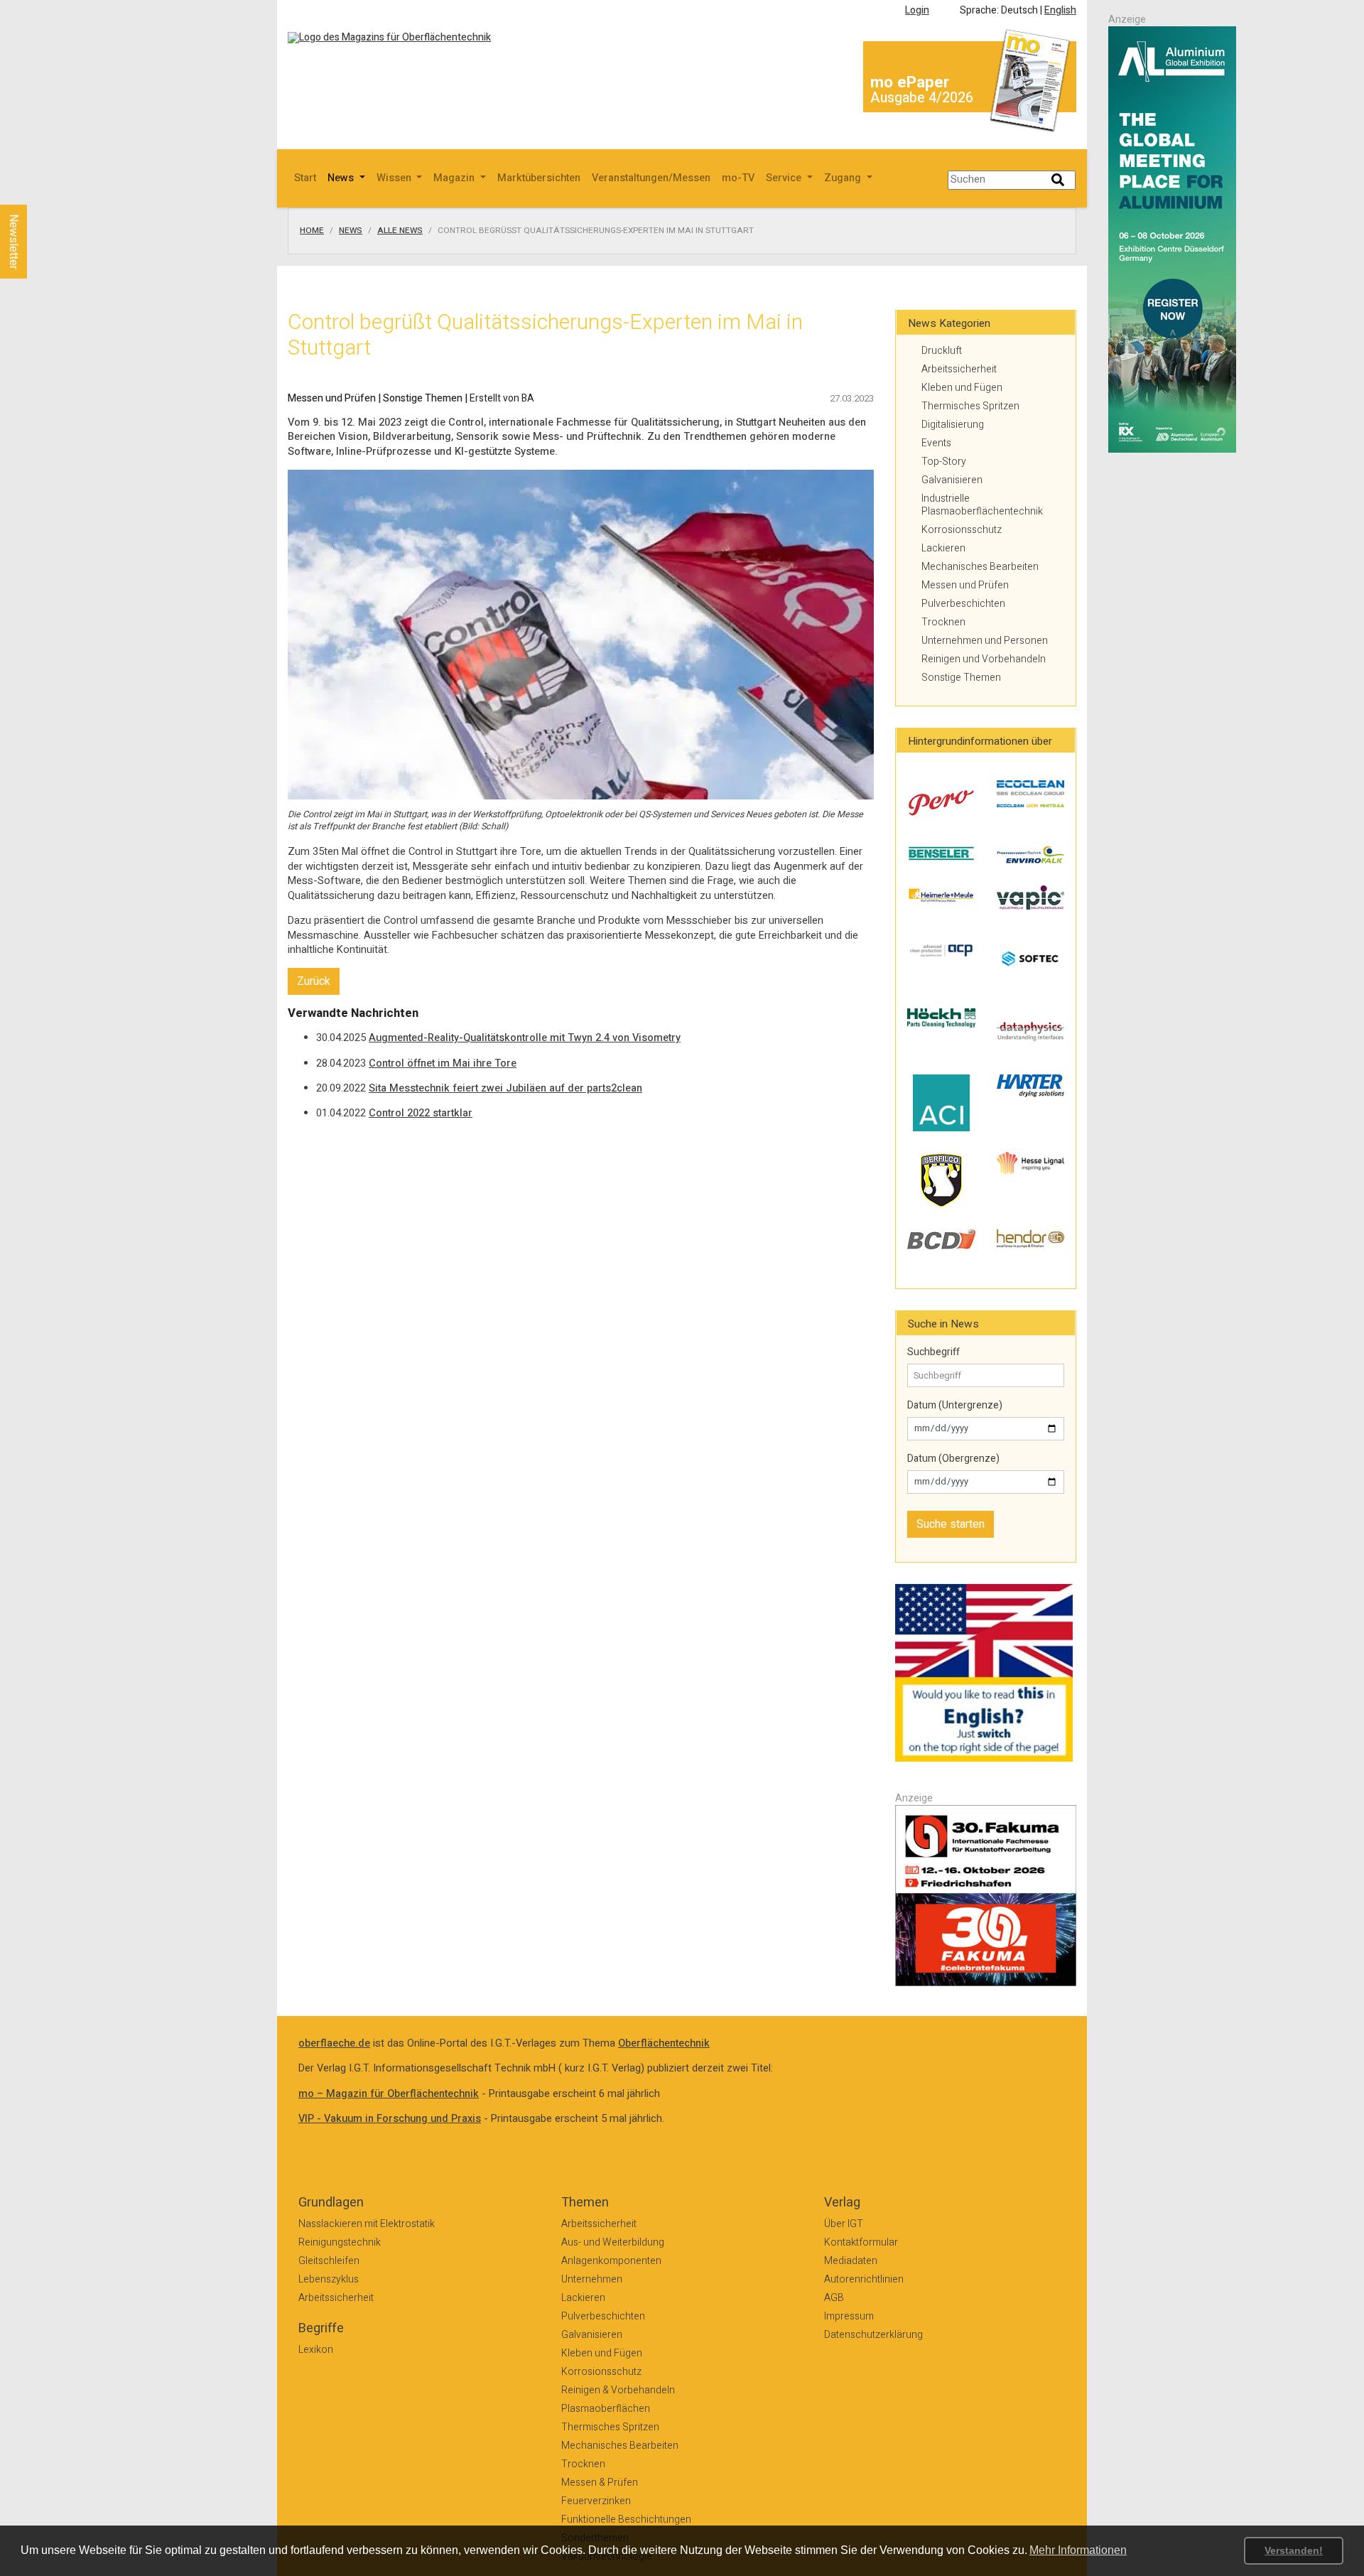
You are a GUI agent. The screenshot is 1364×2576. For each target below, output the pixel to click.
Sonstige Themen (961, 678)
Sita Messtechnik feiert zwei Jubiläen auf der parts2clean (505, 1088)
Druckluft (942, 351)
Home (312, 231)
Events (936, 443)
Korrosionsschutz (962, 530)
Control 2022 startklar (421, 1113)
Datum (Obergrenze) (953, 1459)
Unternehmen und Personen (985, 641)
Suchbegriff (933, 1352)
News (351, 231)
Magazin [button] (455, 178)
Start (305, 178)
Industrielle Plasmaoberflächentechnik (982, 505)
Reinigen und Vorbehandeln (984, 659)
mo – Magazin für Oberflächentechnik (389, 2094)
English (1060, 10)
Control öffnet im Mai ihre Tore (443, 1063)
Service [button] (785, 178)
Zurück (314, 981)
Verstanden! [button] (1294, 2550)
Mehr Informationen (1078, 2550)
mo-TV (738, 178)
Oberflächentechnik (664, 2043)
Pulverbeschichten (963, 604)
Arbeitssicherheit (959, 369)
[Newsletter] (37, 191)
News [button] (342, 178)
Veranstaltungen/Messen (651, 178)
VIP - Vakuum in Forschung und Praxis (390, 2119)
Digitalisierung (953, 425)
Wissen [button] (395, 178)
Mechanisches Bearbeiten (980, 567)
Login (917, 10)
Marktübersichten (539, 178)
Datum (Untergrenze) (955, 1406)
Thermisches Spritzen (970, 406)
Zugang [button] (844, 178)
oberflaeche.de (334, 2043)
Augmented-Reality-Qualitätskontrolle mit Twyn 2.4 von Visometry (525, 1038)
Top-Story (944, 462)
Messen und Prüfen (965, 585)
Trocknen (943, 622)
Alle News (400, 231)
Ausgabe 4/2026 (922, 98)
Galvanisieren (952, 480)
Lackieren (943, 548)
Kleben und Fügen (962, 388)
